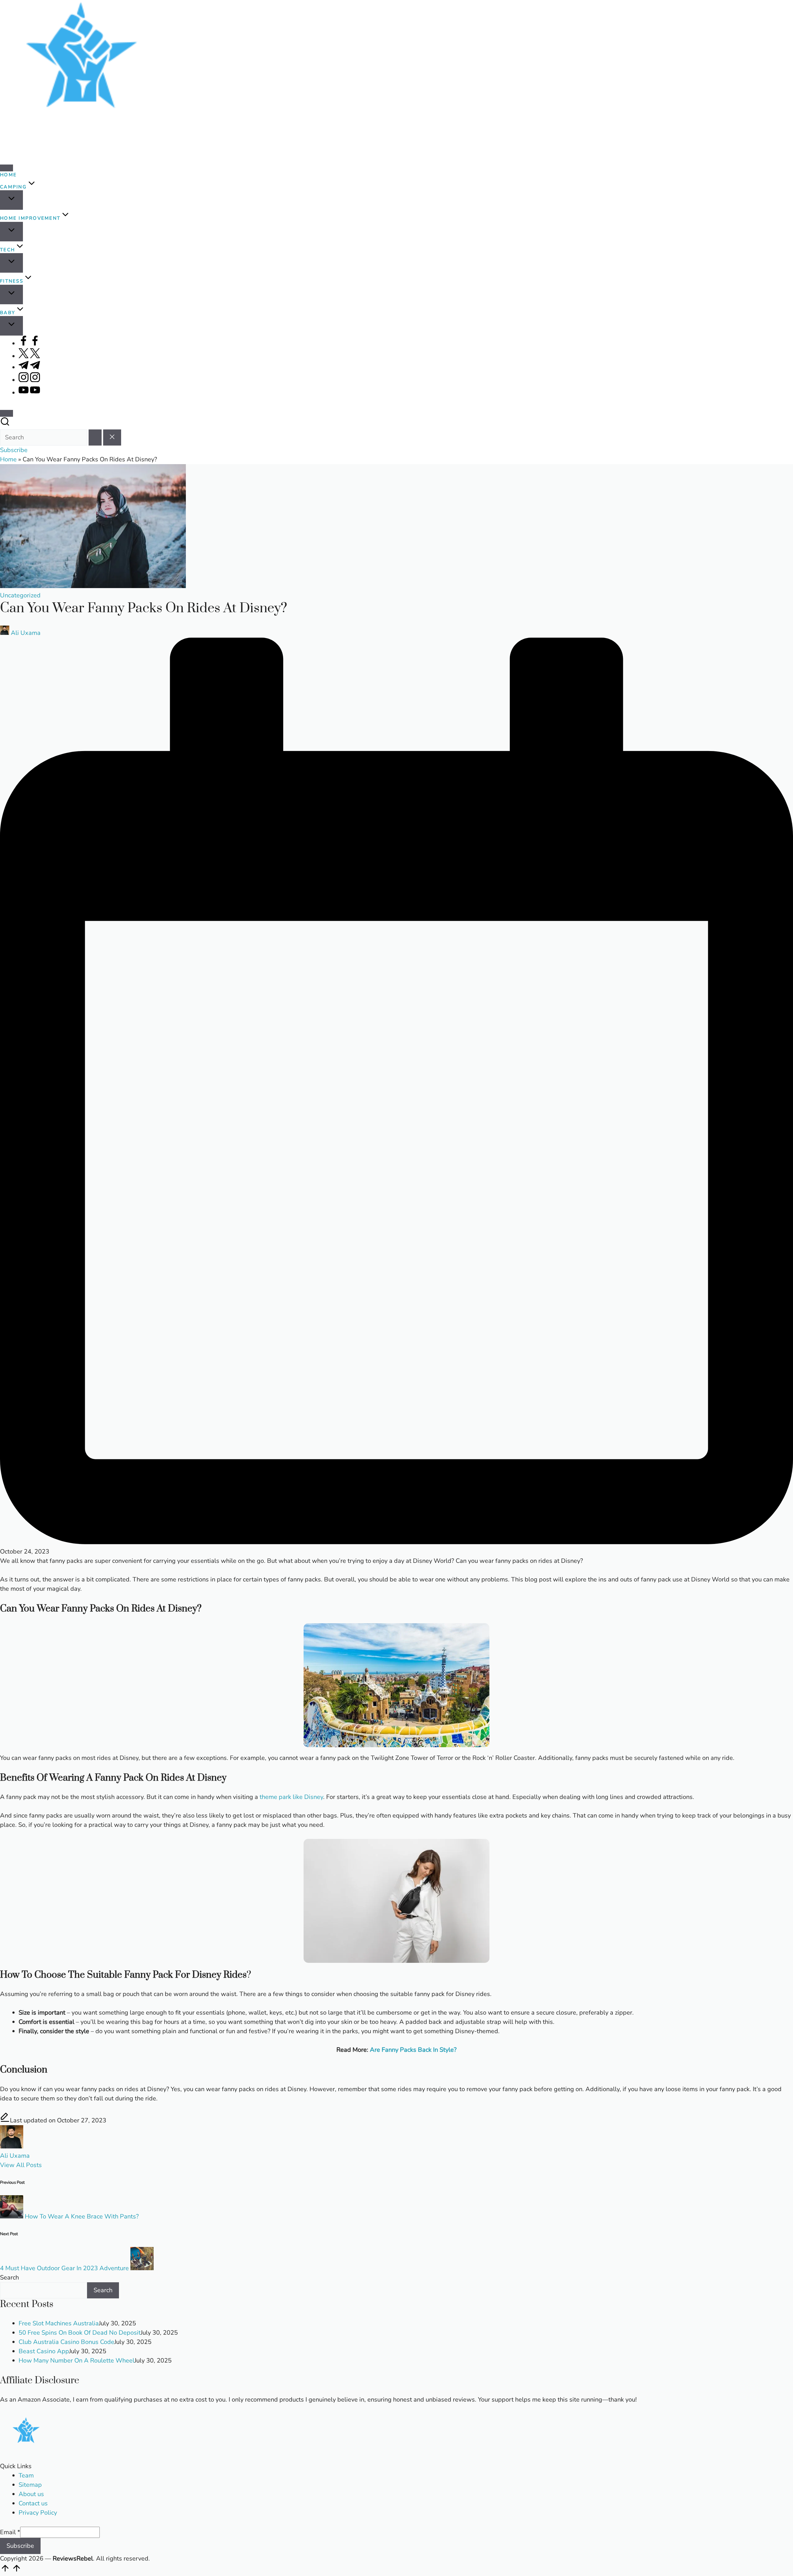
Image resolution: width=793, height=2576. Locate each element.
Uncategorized (20, 595)
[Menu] (7, 168)
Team (26, 2475)
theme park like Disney (291, 1797)
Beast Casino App (44, 2351)
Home (8, 459)
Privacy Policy (38, 2513)
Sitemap (30, 2485)
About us (31, 2494)
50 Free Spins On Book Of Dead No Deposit (80, 2333)
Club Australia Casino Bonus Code (66, 2342)
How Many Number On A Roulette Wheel (77, 2361)
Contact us (33, 2503)
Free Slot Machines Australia (59, 2323)
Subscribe (20, 2546)
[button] (95, 437)
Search (9, 2277)
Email (10, 2532)
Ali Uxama (15, 2156)
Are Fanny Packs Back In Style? (413, 2050)
